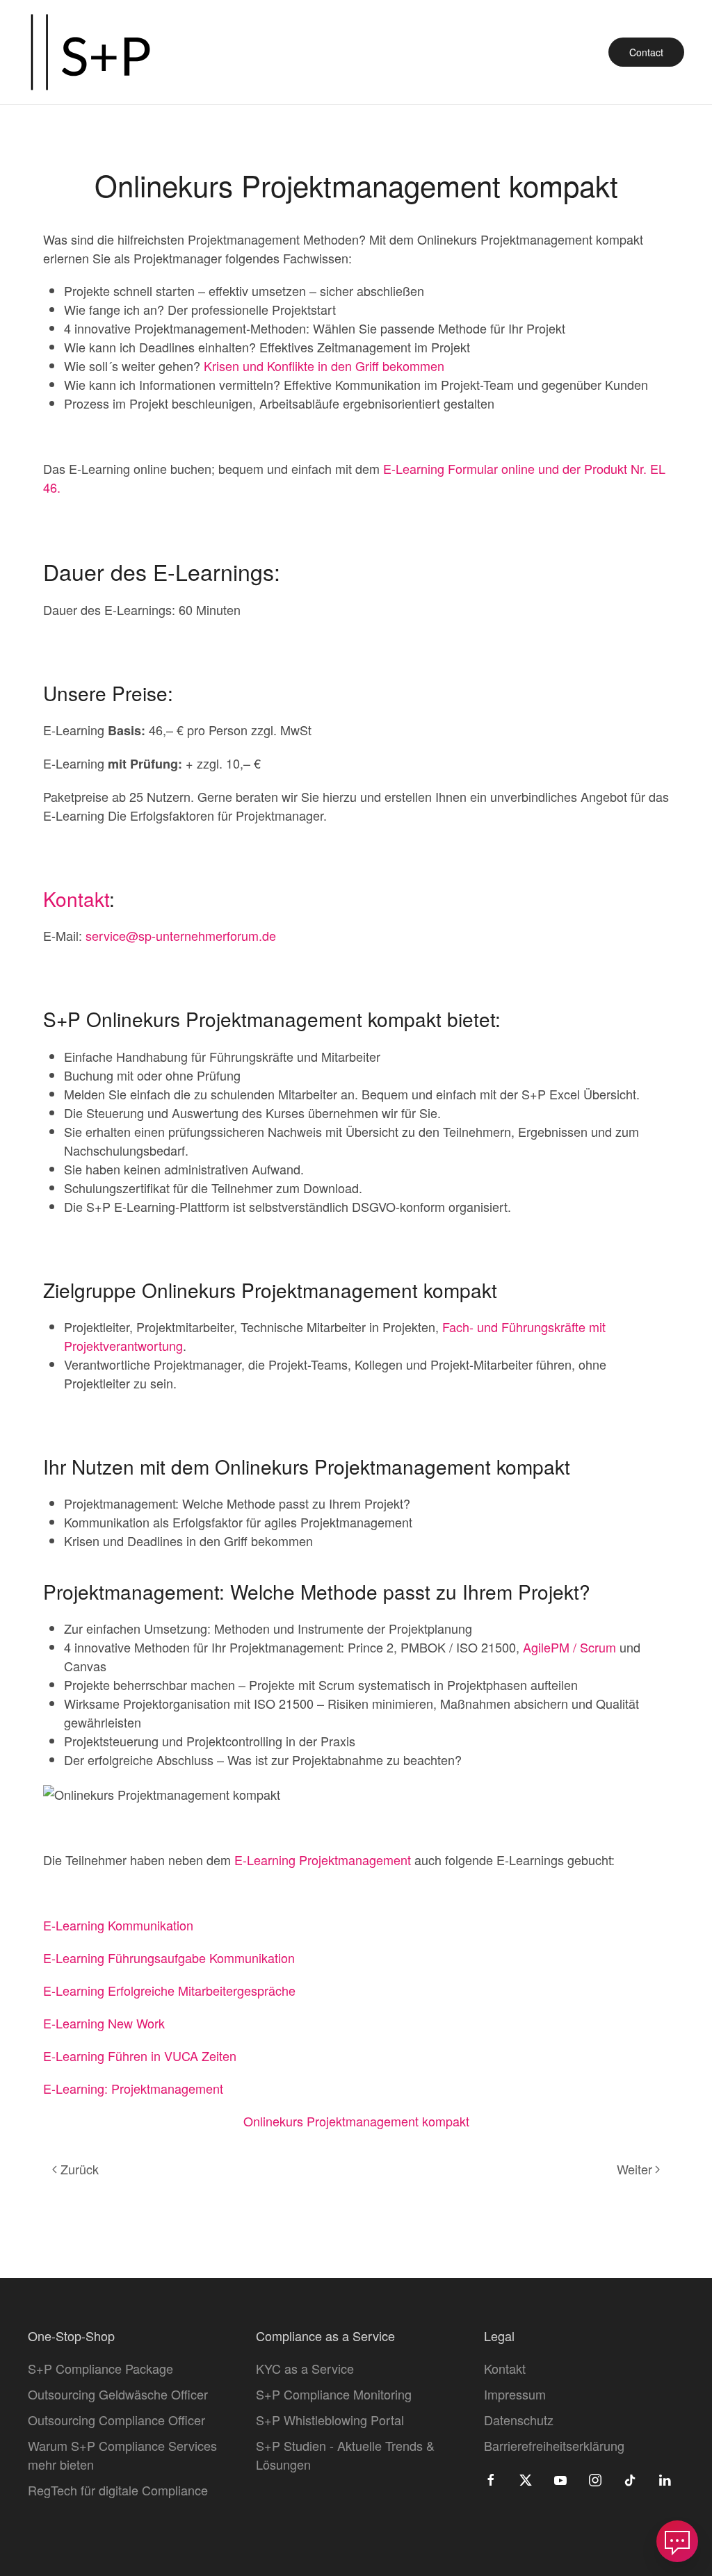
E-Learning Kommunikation (118, 1925)
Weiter (634, 2169)
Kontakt (76, 899)
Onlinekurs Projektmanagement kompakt (356, 2121)
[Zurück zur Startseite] (90, 52)
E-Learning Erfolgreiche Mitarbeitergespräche (169, 1990)
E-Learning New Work (104, 2023)
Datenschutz (519, 2420)
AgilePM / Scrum (569, 1647)
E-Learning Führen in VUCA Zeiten (140, 2056)
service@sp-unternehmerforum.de (181, 935)
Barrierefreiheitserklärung (554, 2445)
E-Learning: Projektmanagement (133, 2088)
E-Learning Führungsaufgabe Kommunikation (169, 1958)
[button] (677, 2541)
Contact (646, 52)
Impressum (515, 2394)
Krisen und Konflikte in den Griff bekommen (324, 366)
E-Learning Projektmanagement (323, 1860)
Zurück (80, 2169)
